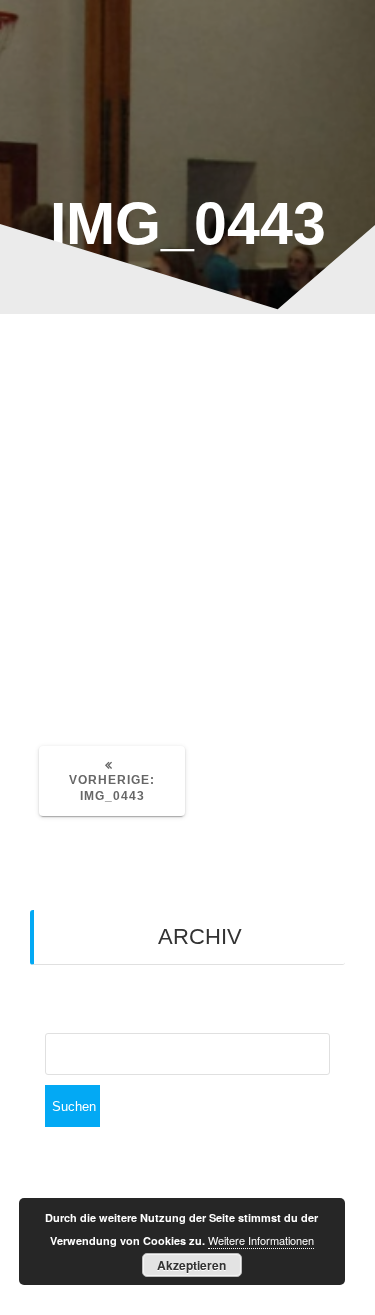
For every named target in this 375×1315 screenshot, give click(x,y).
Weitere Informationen (261, 1240)
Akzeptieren (191, 1265)
